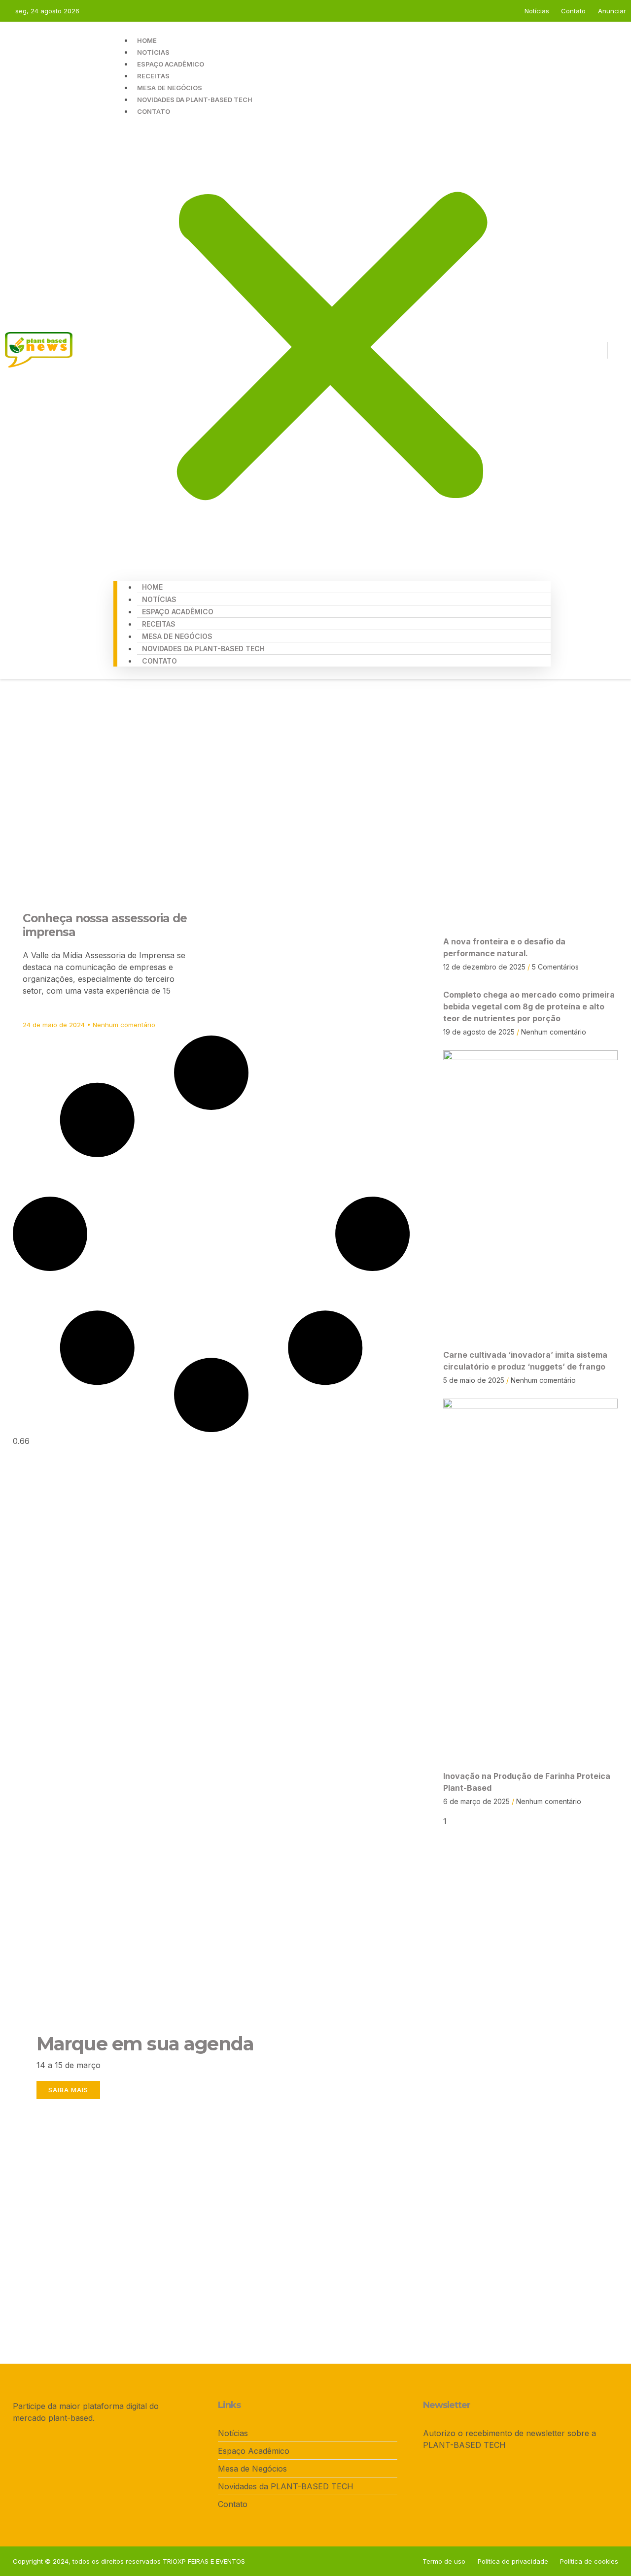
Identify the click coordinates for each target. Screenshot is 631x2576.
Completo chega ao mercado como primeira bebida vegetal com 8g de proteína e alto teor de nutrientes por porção (529, 1006)
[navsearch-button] (616, 350)
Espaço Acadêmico (171, 64)
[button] (332, 343)
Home (147, 40)
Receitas (153, 76)
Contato (154, 111)
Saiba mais (68, 2090)
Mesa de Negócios (170, 88)
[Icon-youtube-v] (597, 350)
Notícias (153, 52)
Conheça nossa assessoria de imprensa (105, 925)
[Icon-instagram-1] (580, 350)
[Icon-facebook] (562, 350)
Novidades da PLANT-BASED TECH (195, 100)
